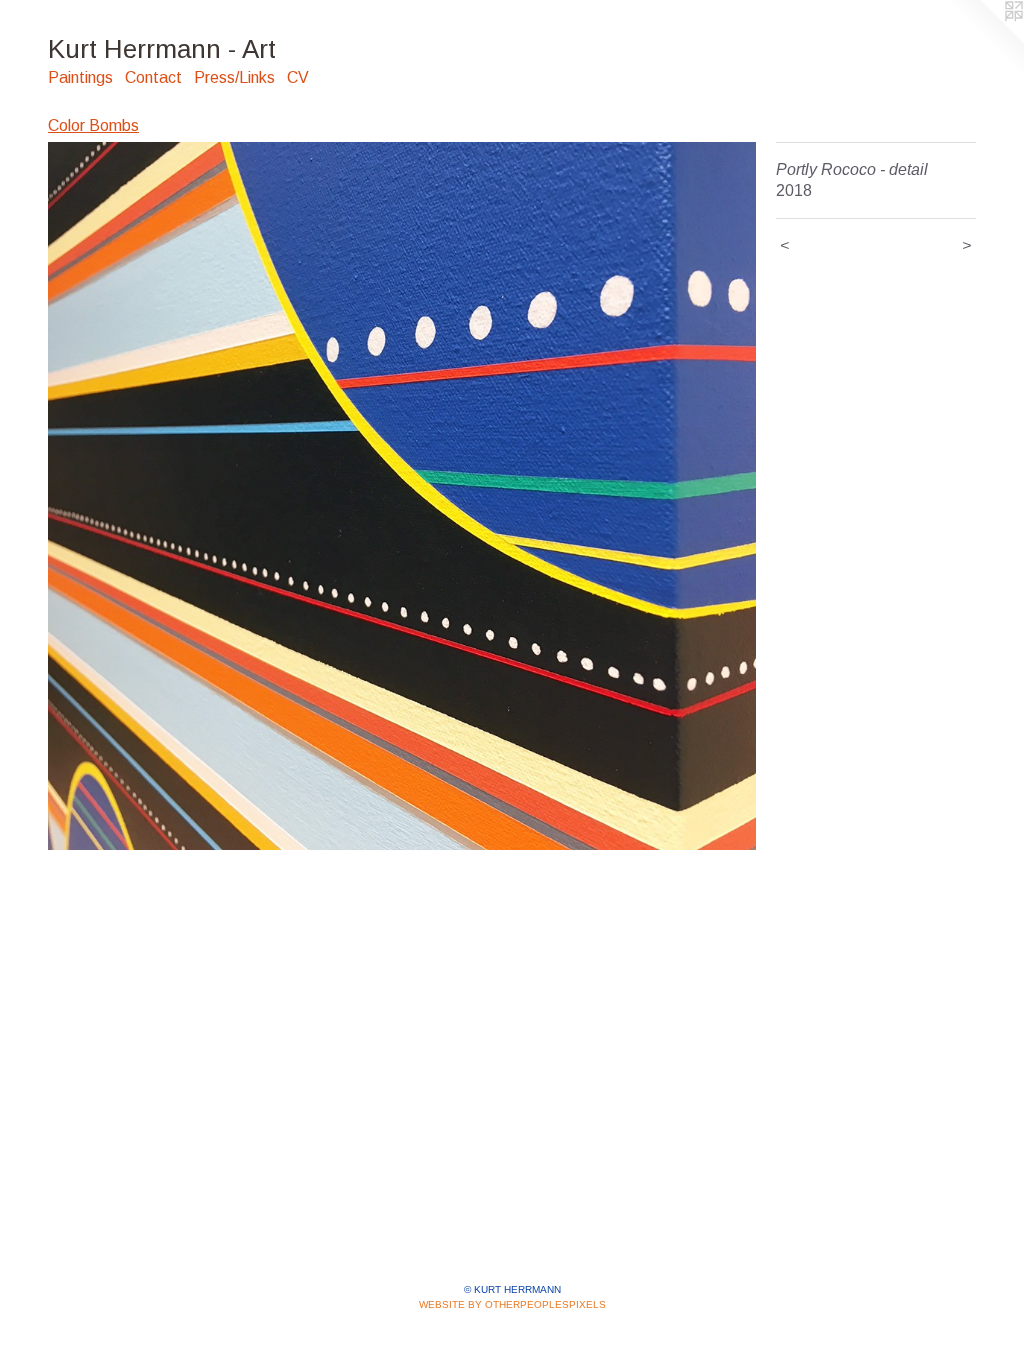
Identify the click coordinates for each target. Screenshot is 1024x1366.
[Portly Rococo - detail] (402, 496)
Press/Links (234, 77)
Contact (153, 77)
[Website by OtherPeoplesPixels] (984, 40)
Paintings (80, 77)
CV (298, 77)
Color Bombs (93, 125)
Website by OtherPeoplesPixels (512, 1304)
